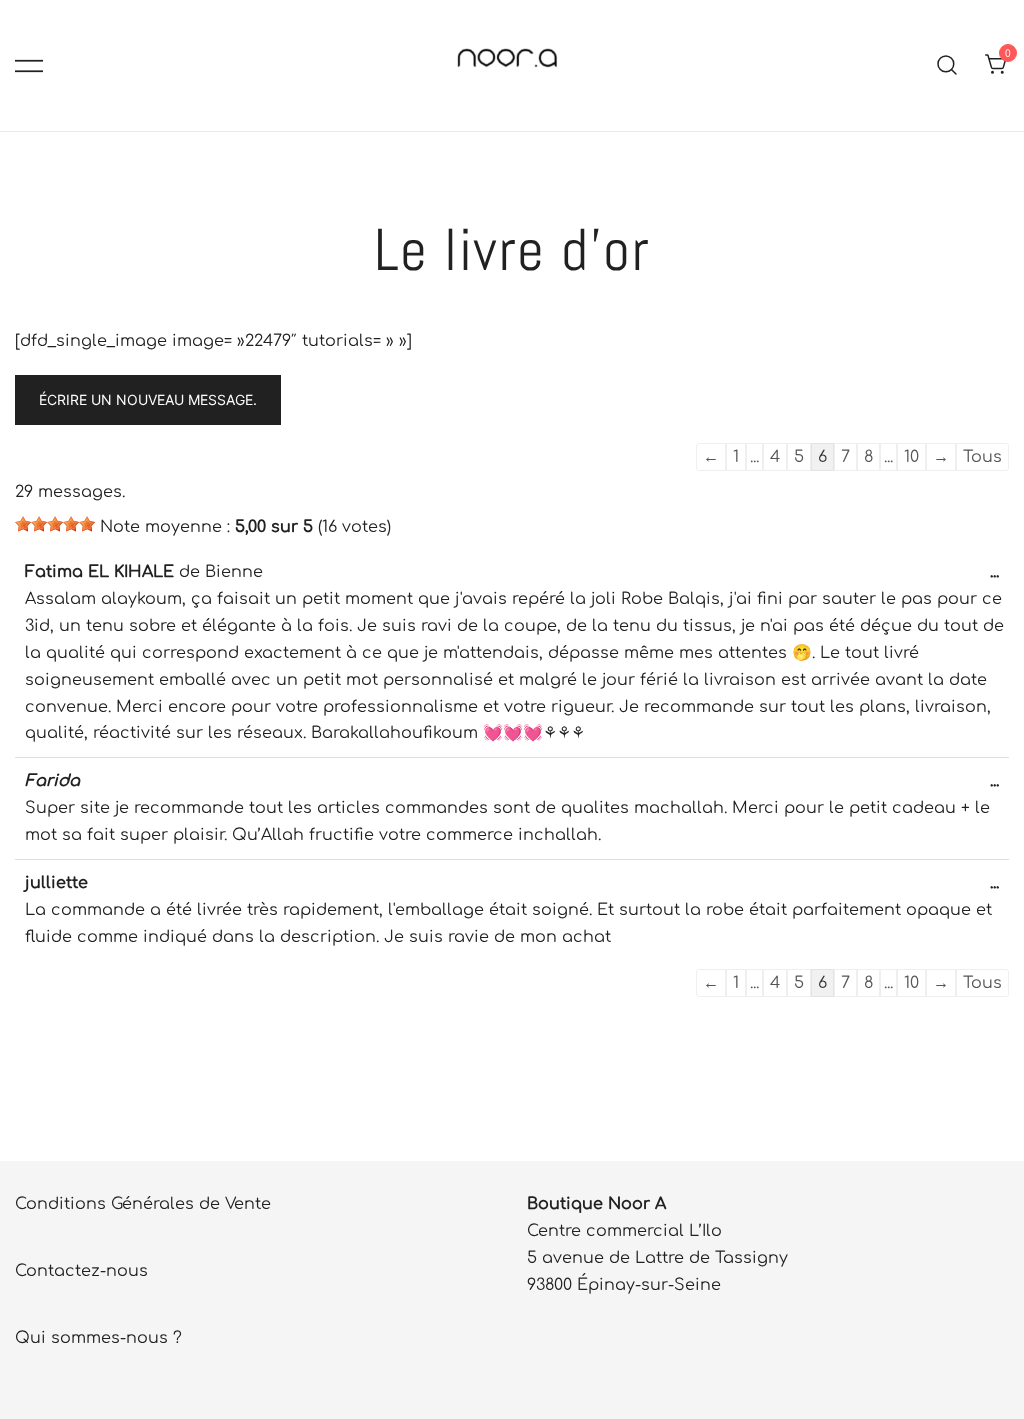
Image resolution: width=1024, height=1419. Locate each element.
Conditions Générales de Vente (143, 1204)
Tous (982, 457)
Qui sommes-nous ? (98, 1338)
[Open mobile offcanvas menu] (29, 65)
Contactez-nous (81, 1271)
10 (911, 457)
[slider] (55, 524)
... (999, 579)
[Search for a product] (947, 65)
